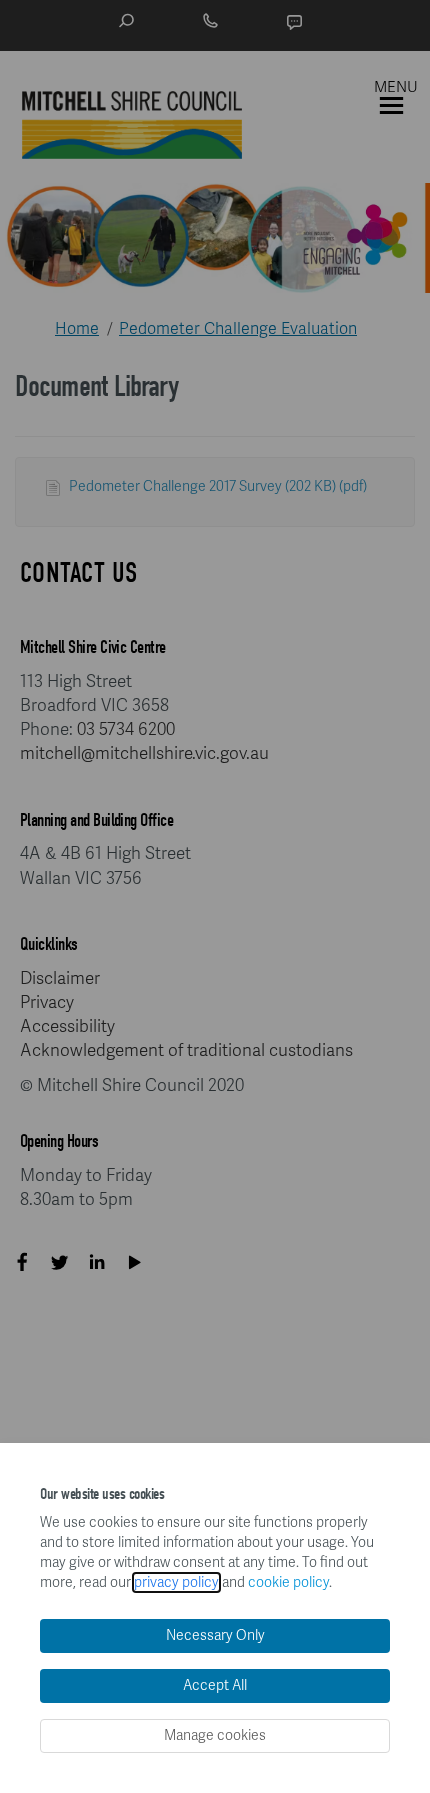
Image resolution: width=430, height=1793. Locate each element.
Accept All (215, 1685)
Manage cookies (215, 1735)
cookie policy (288, 1582)
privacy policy (176, 1582)
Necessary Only (215, 1635)
